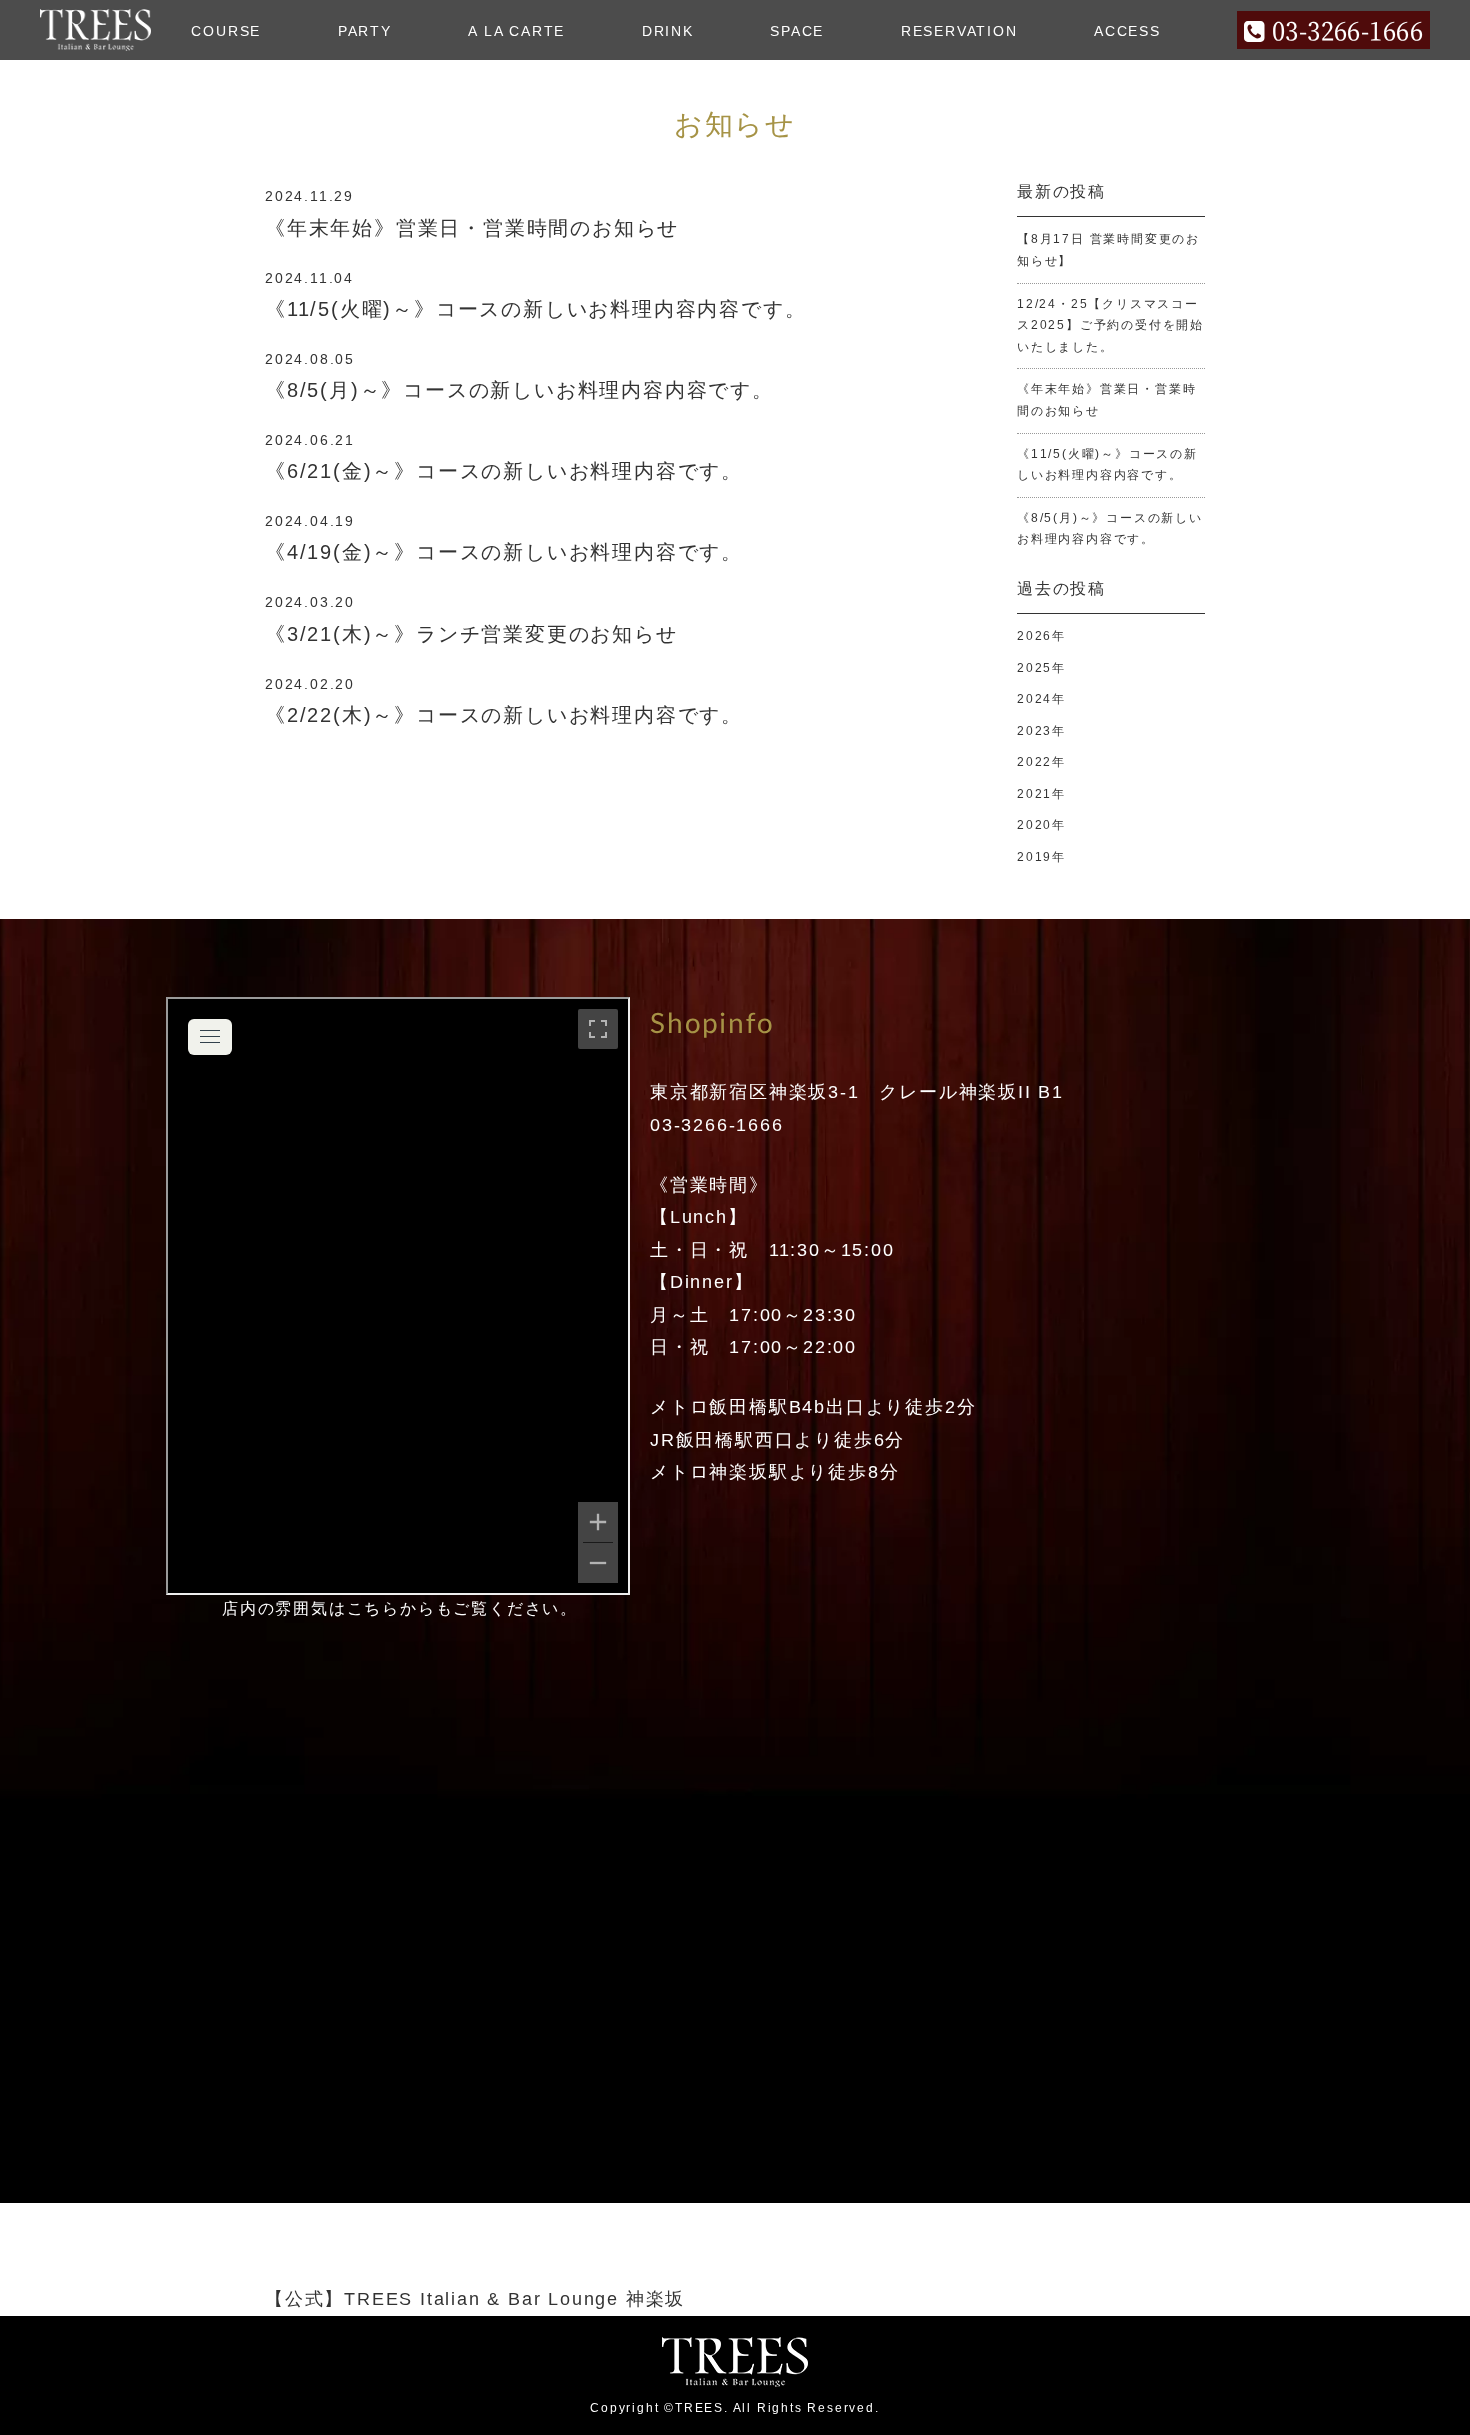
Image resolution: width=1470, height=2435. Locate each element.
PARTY (365, 31)
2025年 (1041, 668)
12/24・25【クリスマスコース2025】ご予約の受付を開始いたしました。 (1110, 325)
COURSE (226, 31)
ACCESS (1127, 31)
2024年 (1041, 699)
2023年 (1041, 731)
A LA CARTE (516, 31)
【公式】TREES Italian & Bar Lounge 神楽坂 (475, 2299)
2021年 (1041, 794)
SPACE (797, 31)
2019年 (1041, 857)
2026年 (1041, 636)
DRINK (668, 31)
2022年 (1041, 762)
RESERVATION (959, 31)
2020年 (1041, 825)
